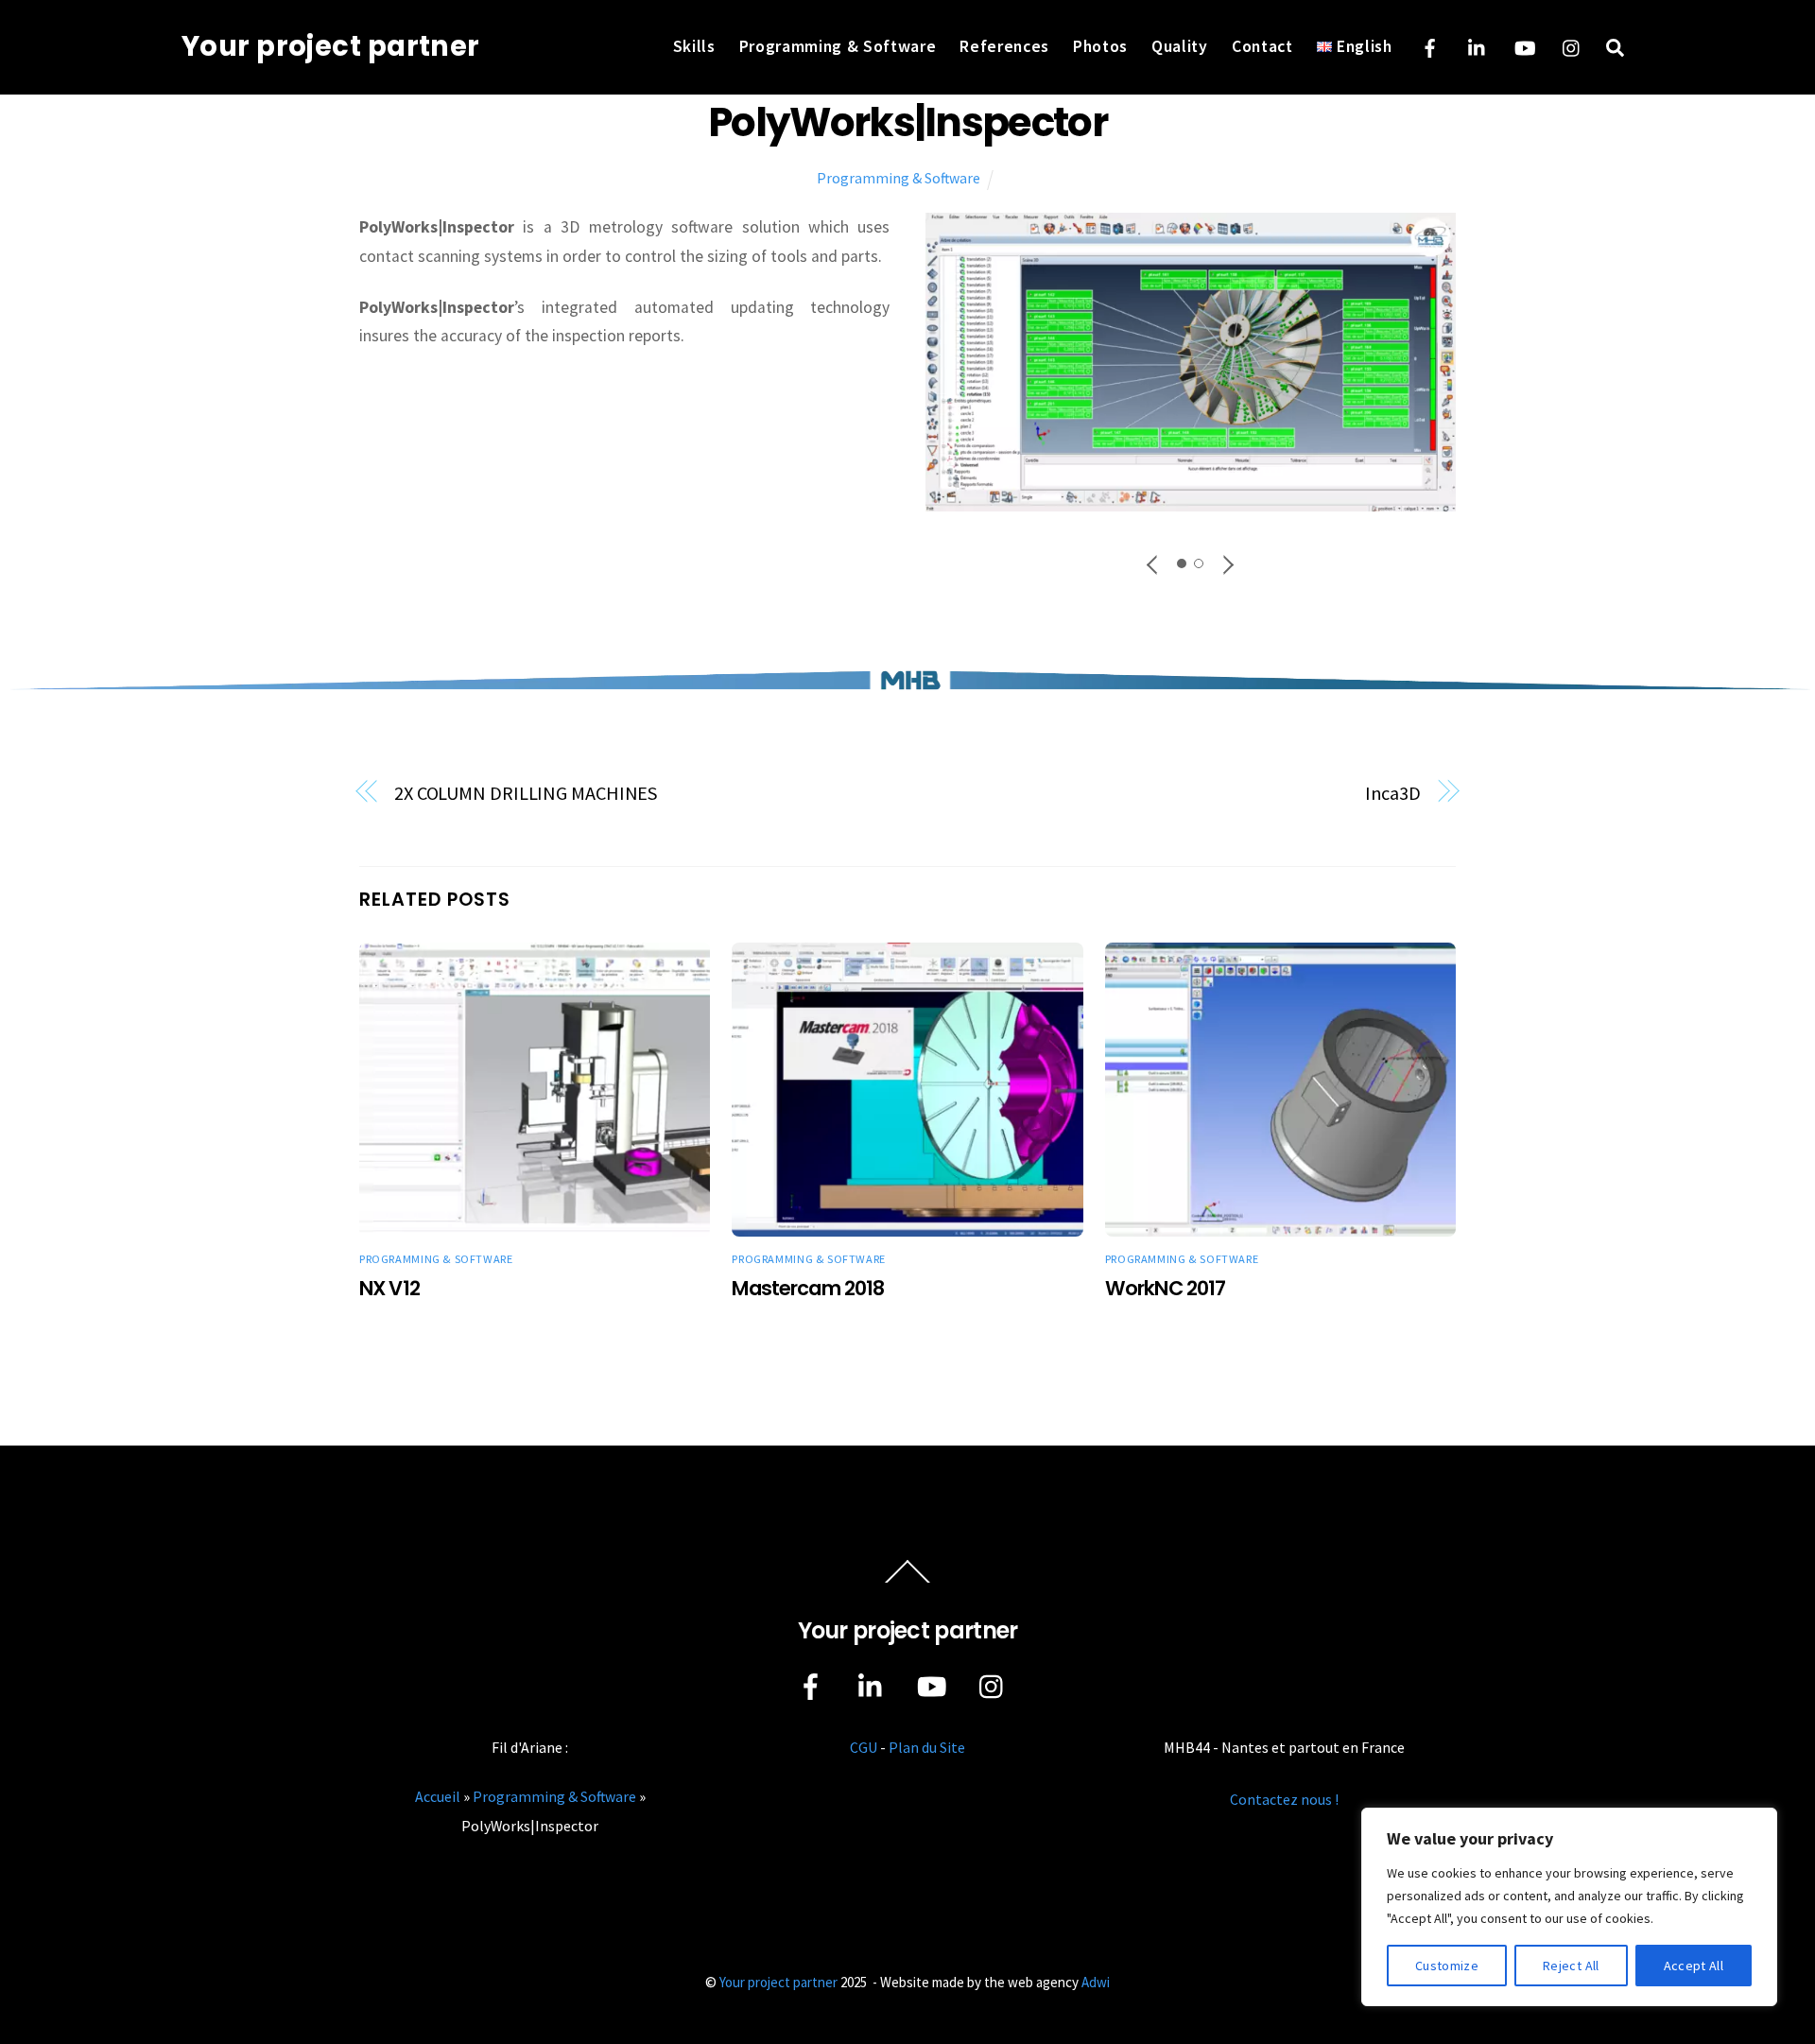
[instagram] (1572, 45)
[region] (1569, 1907)
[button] (1153, 563)
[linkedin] (1478, 45)
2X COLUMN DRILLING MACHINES (526, 793)
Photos (1100, 46)
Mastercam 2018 (808, 1288)
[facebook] (1430, 45)
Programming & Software (838, 46)
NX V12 (389, 1288)
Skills (694, 46)
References (1004, 46)
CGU (864, 1747)
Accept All (1694, 1966)
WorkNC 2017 (1166, 1288)
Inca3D (1393, 793)
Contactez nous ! (1284, 1799)
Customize (1447, 1966)
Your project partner (778, 1982)
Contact (1262, 46)
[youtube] (1525, 45)
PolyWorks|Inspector (907, 122)
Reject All (1571, 1966)
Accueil (438, 1796)
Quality (1180, 46)
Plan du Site (927, 1747)
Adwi (1096, 1982)
